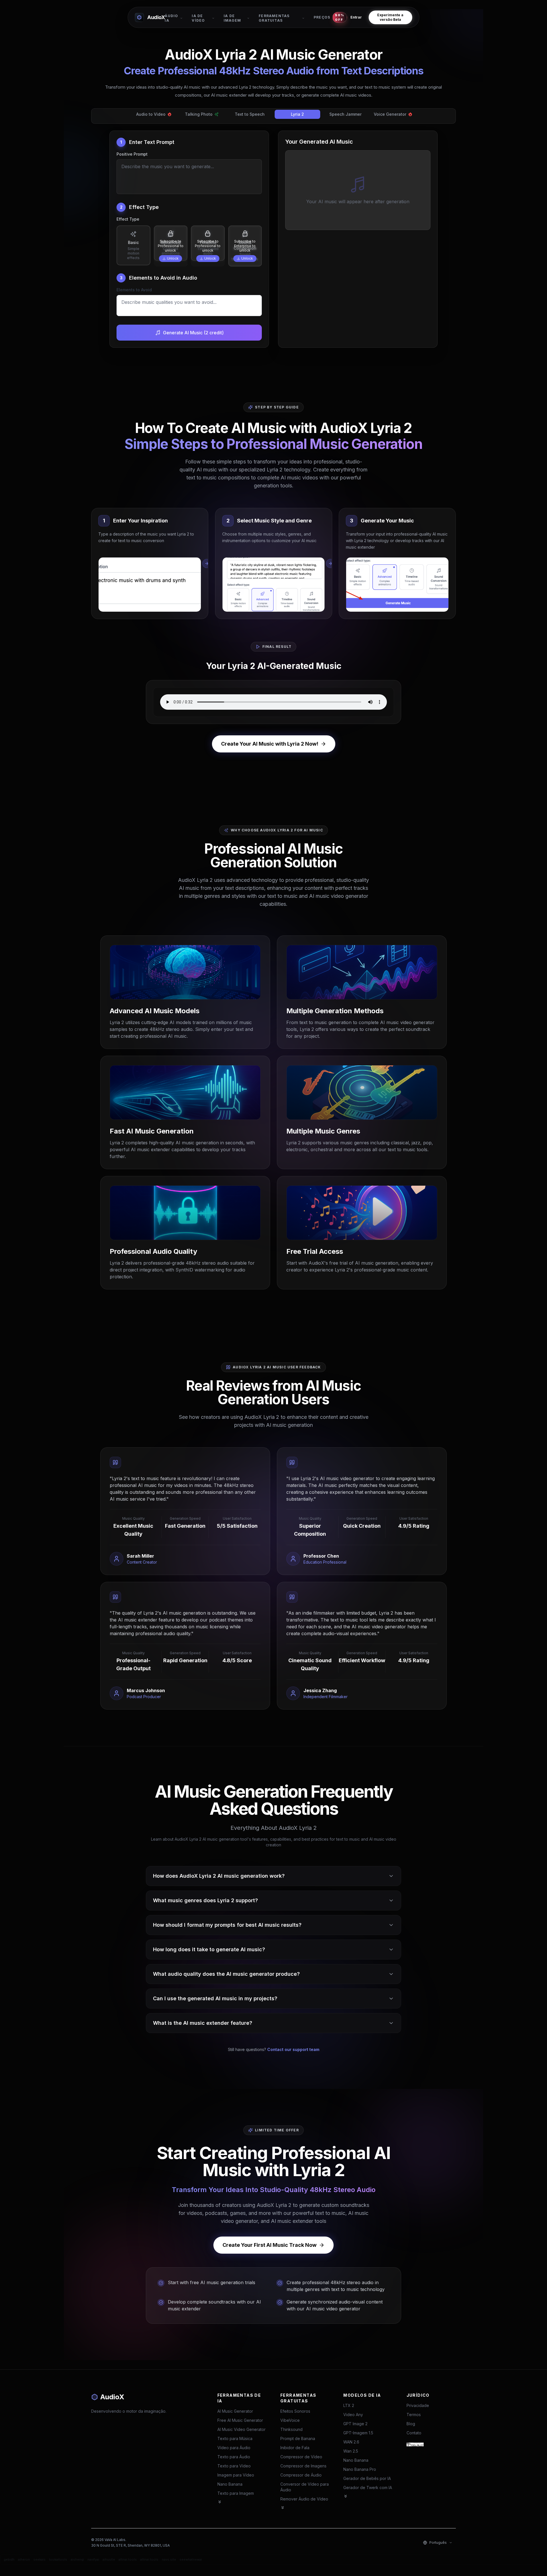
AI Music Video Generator (241, 2429)
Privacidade (418, 2405)
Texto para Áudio (234, 2457)
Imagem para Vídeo (236, 2475)
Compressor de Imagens (303, 2466)
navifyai (93, 2559)
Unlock (173, 258)
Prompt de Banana (298, 2438)
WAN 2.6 (351, 2442)
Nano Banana (230, 2484)
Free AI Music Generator (240, 2420)
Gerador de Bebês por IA (367, 2478)
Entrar (356, 17)
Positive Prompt (132, 154)
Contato (414, 2433)
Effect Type (128, 219)
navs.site (169, 2559)
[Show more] (220, 2502)
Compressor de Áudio (301, 2475)
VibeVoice (290, 2420)
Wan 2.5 (351, 2451)
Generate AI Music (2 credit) (193, 333)
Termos (414, 2415)
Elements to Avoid (134, 290)
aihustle (109, 2559)
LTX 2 (349, 2405)
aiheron (24, 2559)
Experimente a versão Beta (390, 17)
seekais (39, 2559)
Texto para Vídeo (234, 2466)
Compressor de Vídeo (301, 2457)
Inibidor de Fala (295, 2448)
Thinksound (291, 2429)
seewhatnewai (191, 2559)
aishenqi (77, 2559)
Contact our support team (293, 2049)
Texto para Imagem (236, 2493)
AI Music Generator (235, 2411)
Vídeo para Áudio (234, 2448)
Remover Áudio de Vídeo (304, 2499)
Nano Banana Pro (360, 2469)
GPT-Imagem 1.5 (358, 2433)
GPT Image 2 (355, 2424)
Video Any (353, 2415)
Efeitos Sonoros (295, 2411)
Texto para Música (235, 2438)
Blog (411, 2424)
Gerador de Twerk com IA (368, 2488)
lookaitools (58, 2559)
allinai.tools (128, 2559)
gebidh (9, 2559)
